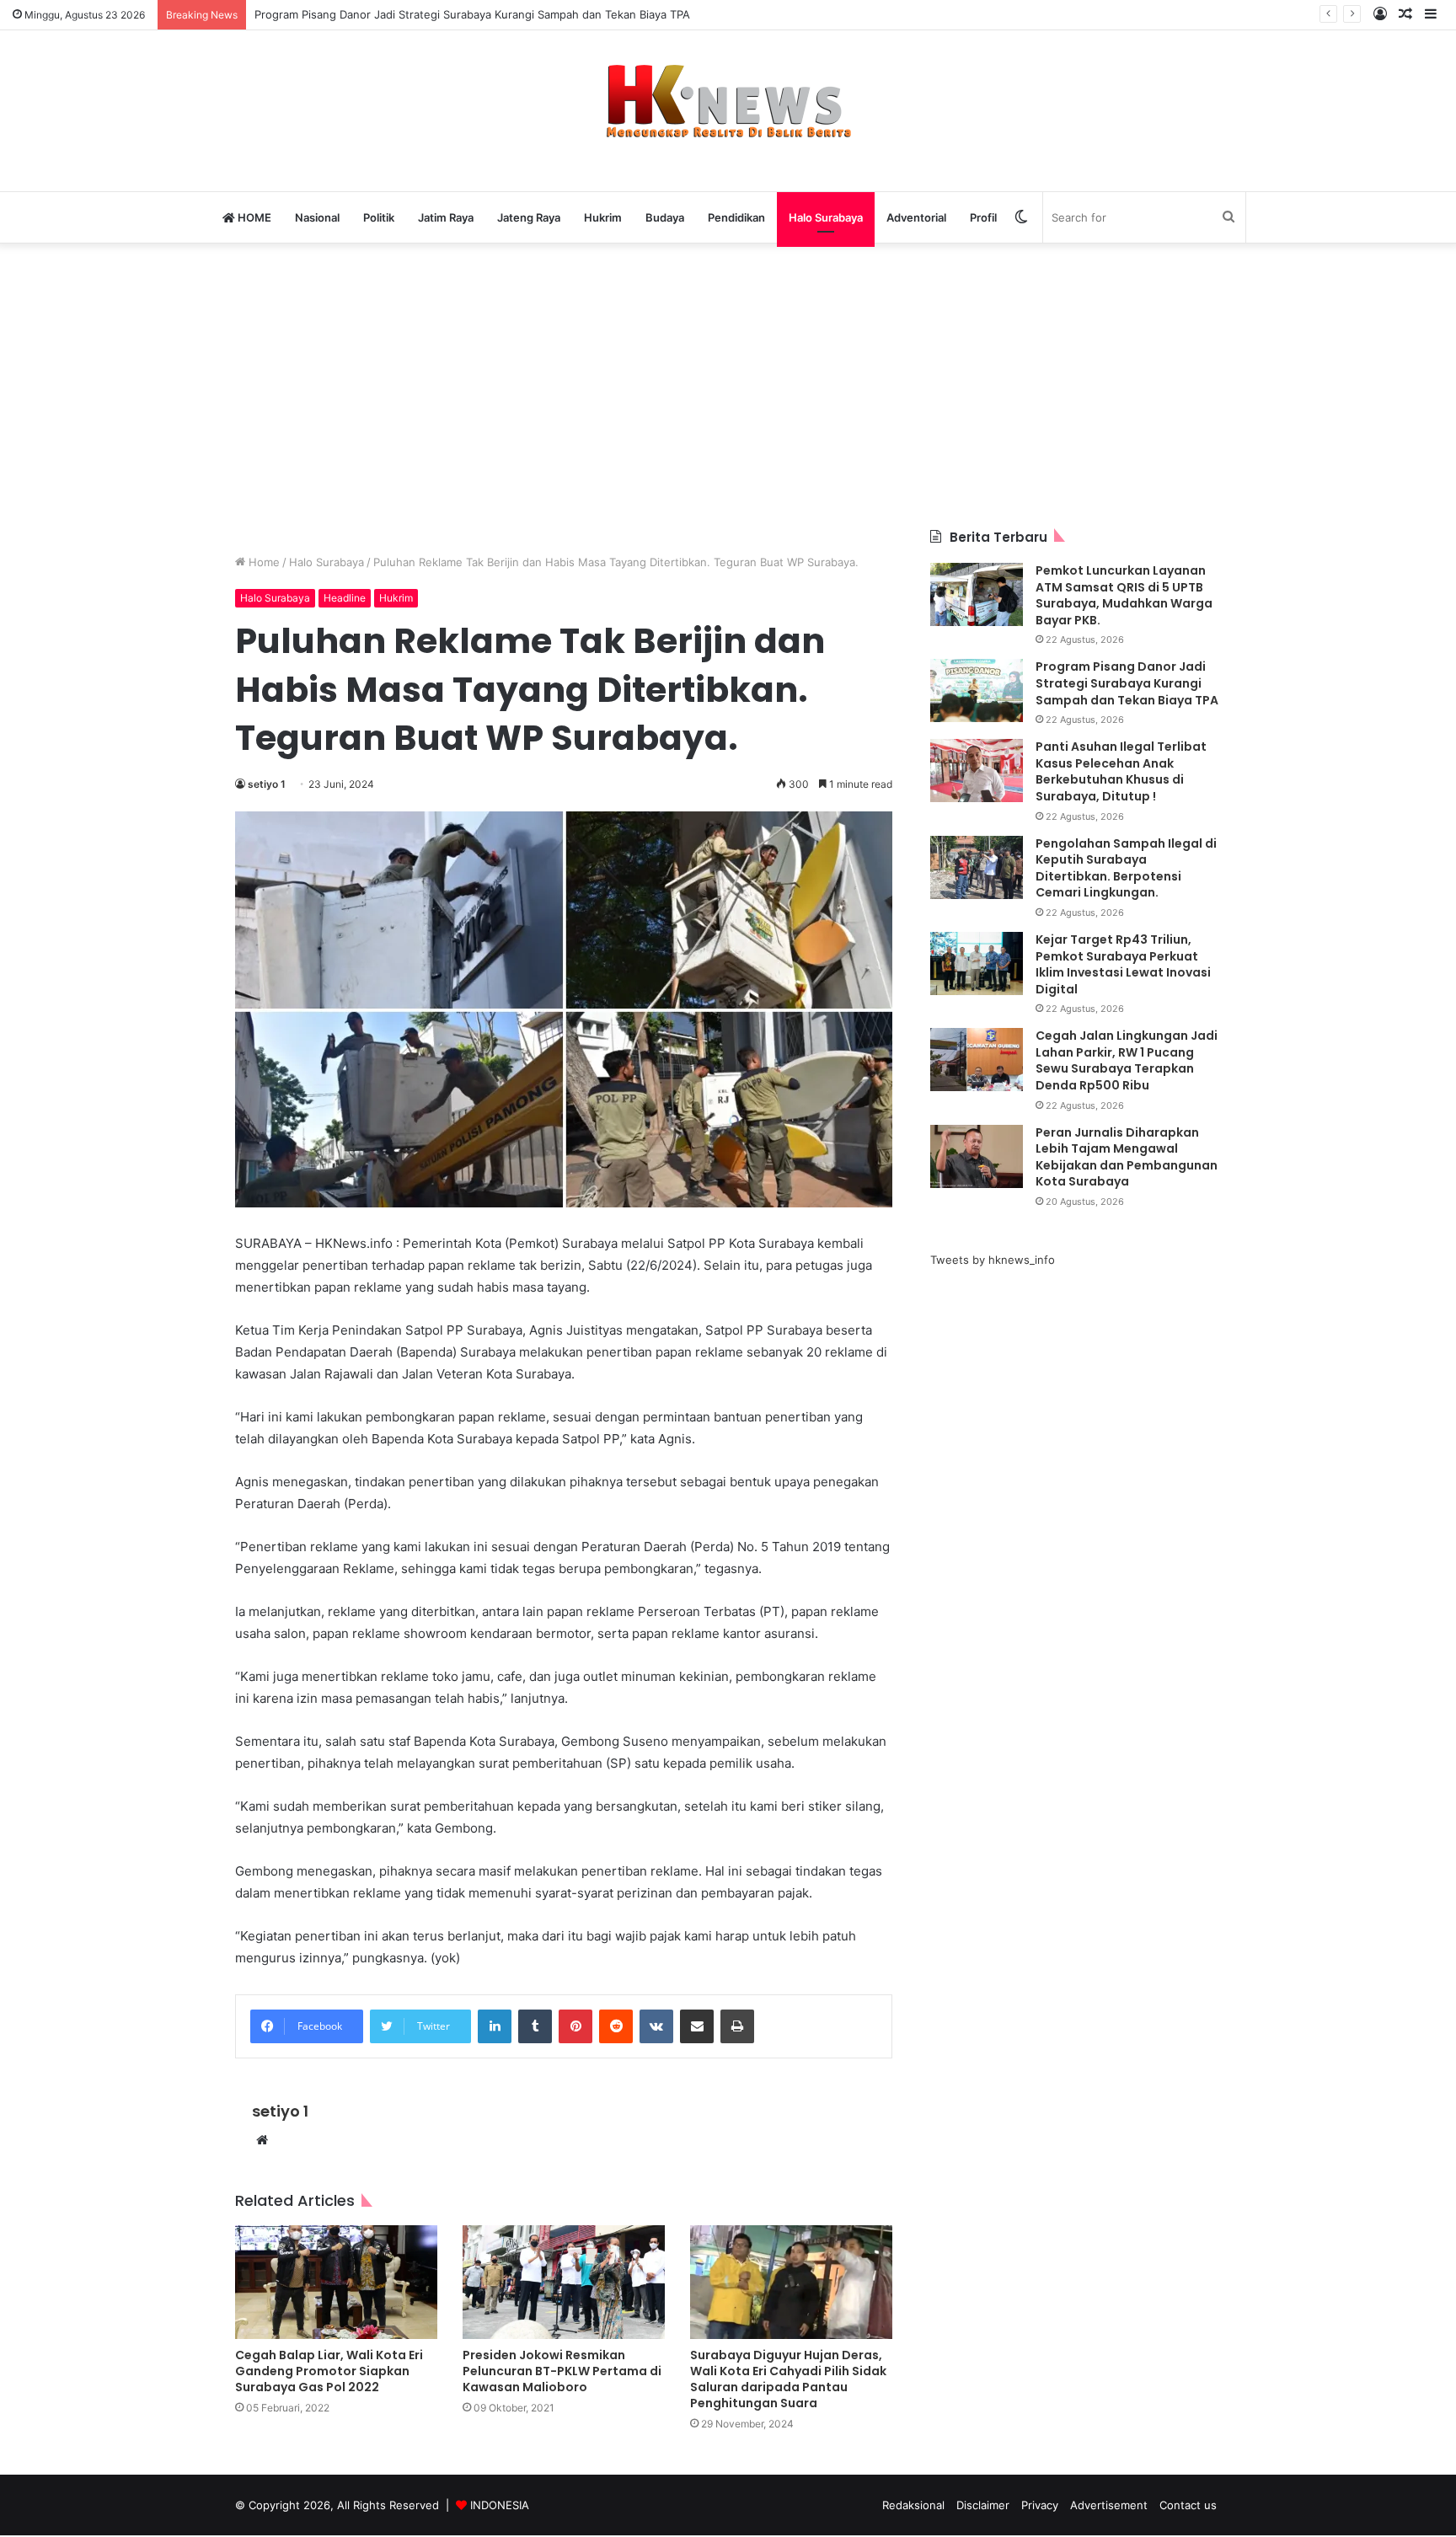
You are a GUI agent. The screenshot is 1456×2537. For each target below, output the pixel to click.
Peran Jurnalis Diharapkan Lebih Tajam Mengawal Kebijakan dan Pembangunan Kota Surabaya (1127, 1157)
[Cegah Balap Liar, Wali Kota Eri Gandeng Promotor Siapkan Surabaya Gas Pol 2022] (336, 2282)
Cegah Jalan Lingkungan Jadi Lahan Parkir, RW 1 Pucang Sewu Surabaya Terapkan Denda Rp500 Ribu (1127, 1060)
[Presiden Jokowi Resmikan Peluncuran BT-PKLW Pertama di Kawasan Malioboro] (564, 2282)
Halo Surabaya (826, 217)
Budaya (665, 217)
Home (262, 562)
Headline (345, 598)
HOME (253, 217)
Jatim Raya (446, 217)
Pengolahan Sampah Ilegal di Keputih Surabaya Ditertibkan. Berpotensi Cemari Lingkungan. (1126, 868)
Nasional (317, 217)
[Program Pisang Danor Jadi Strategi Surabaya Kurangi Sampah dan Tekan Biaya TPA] (977, 690)
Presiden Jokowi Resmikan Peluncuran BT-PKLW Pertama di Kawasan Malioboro (562, 2371)
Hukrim (603, 217)
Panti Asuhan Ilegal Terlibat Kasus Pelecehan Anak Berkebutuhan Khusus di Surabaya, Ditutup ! (1121, 771)
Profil (983, 217)
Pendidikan (736, 217)
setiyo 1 (267, 784)
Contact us (1188, 2505)
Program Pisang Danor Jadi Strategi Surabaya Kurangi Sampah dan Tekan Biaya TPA (472, 14)
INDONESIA (500, 2505)
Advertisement (1109, 2505)
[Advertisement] (728, 385)
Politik (379, 217)
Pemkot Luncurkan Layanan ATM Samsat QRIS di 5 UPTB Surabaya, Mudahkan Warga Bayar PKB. (1124, 595)
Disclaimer (983, 2505)
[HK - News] (728, 102)
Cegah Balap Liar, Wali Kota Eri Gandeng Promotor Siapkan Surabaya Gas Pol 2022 (329, 2371)
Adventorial (916, 217)
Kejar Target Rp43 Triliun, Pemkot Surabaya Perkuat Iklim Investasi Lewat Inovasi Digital (1123, 964)
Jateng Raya (529, 217)
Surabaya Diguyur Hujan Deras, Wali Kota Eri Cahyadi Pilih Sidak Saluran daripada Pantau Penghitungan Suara (788, 2379)
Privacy (1040, 2505)
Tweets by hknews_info (993, 1260)
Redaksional (913, 2505)
